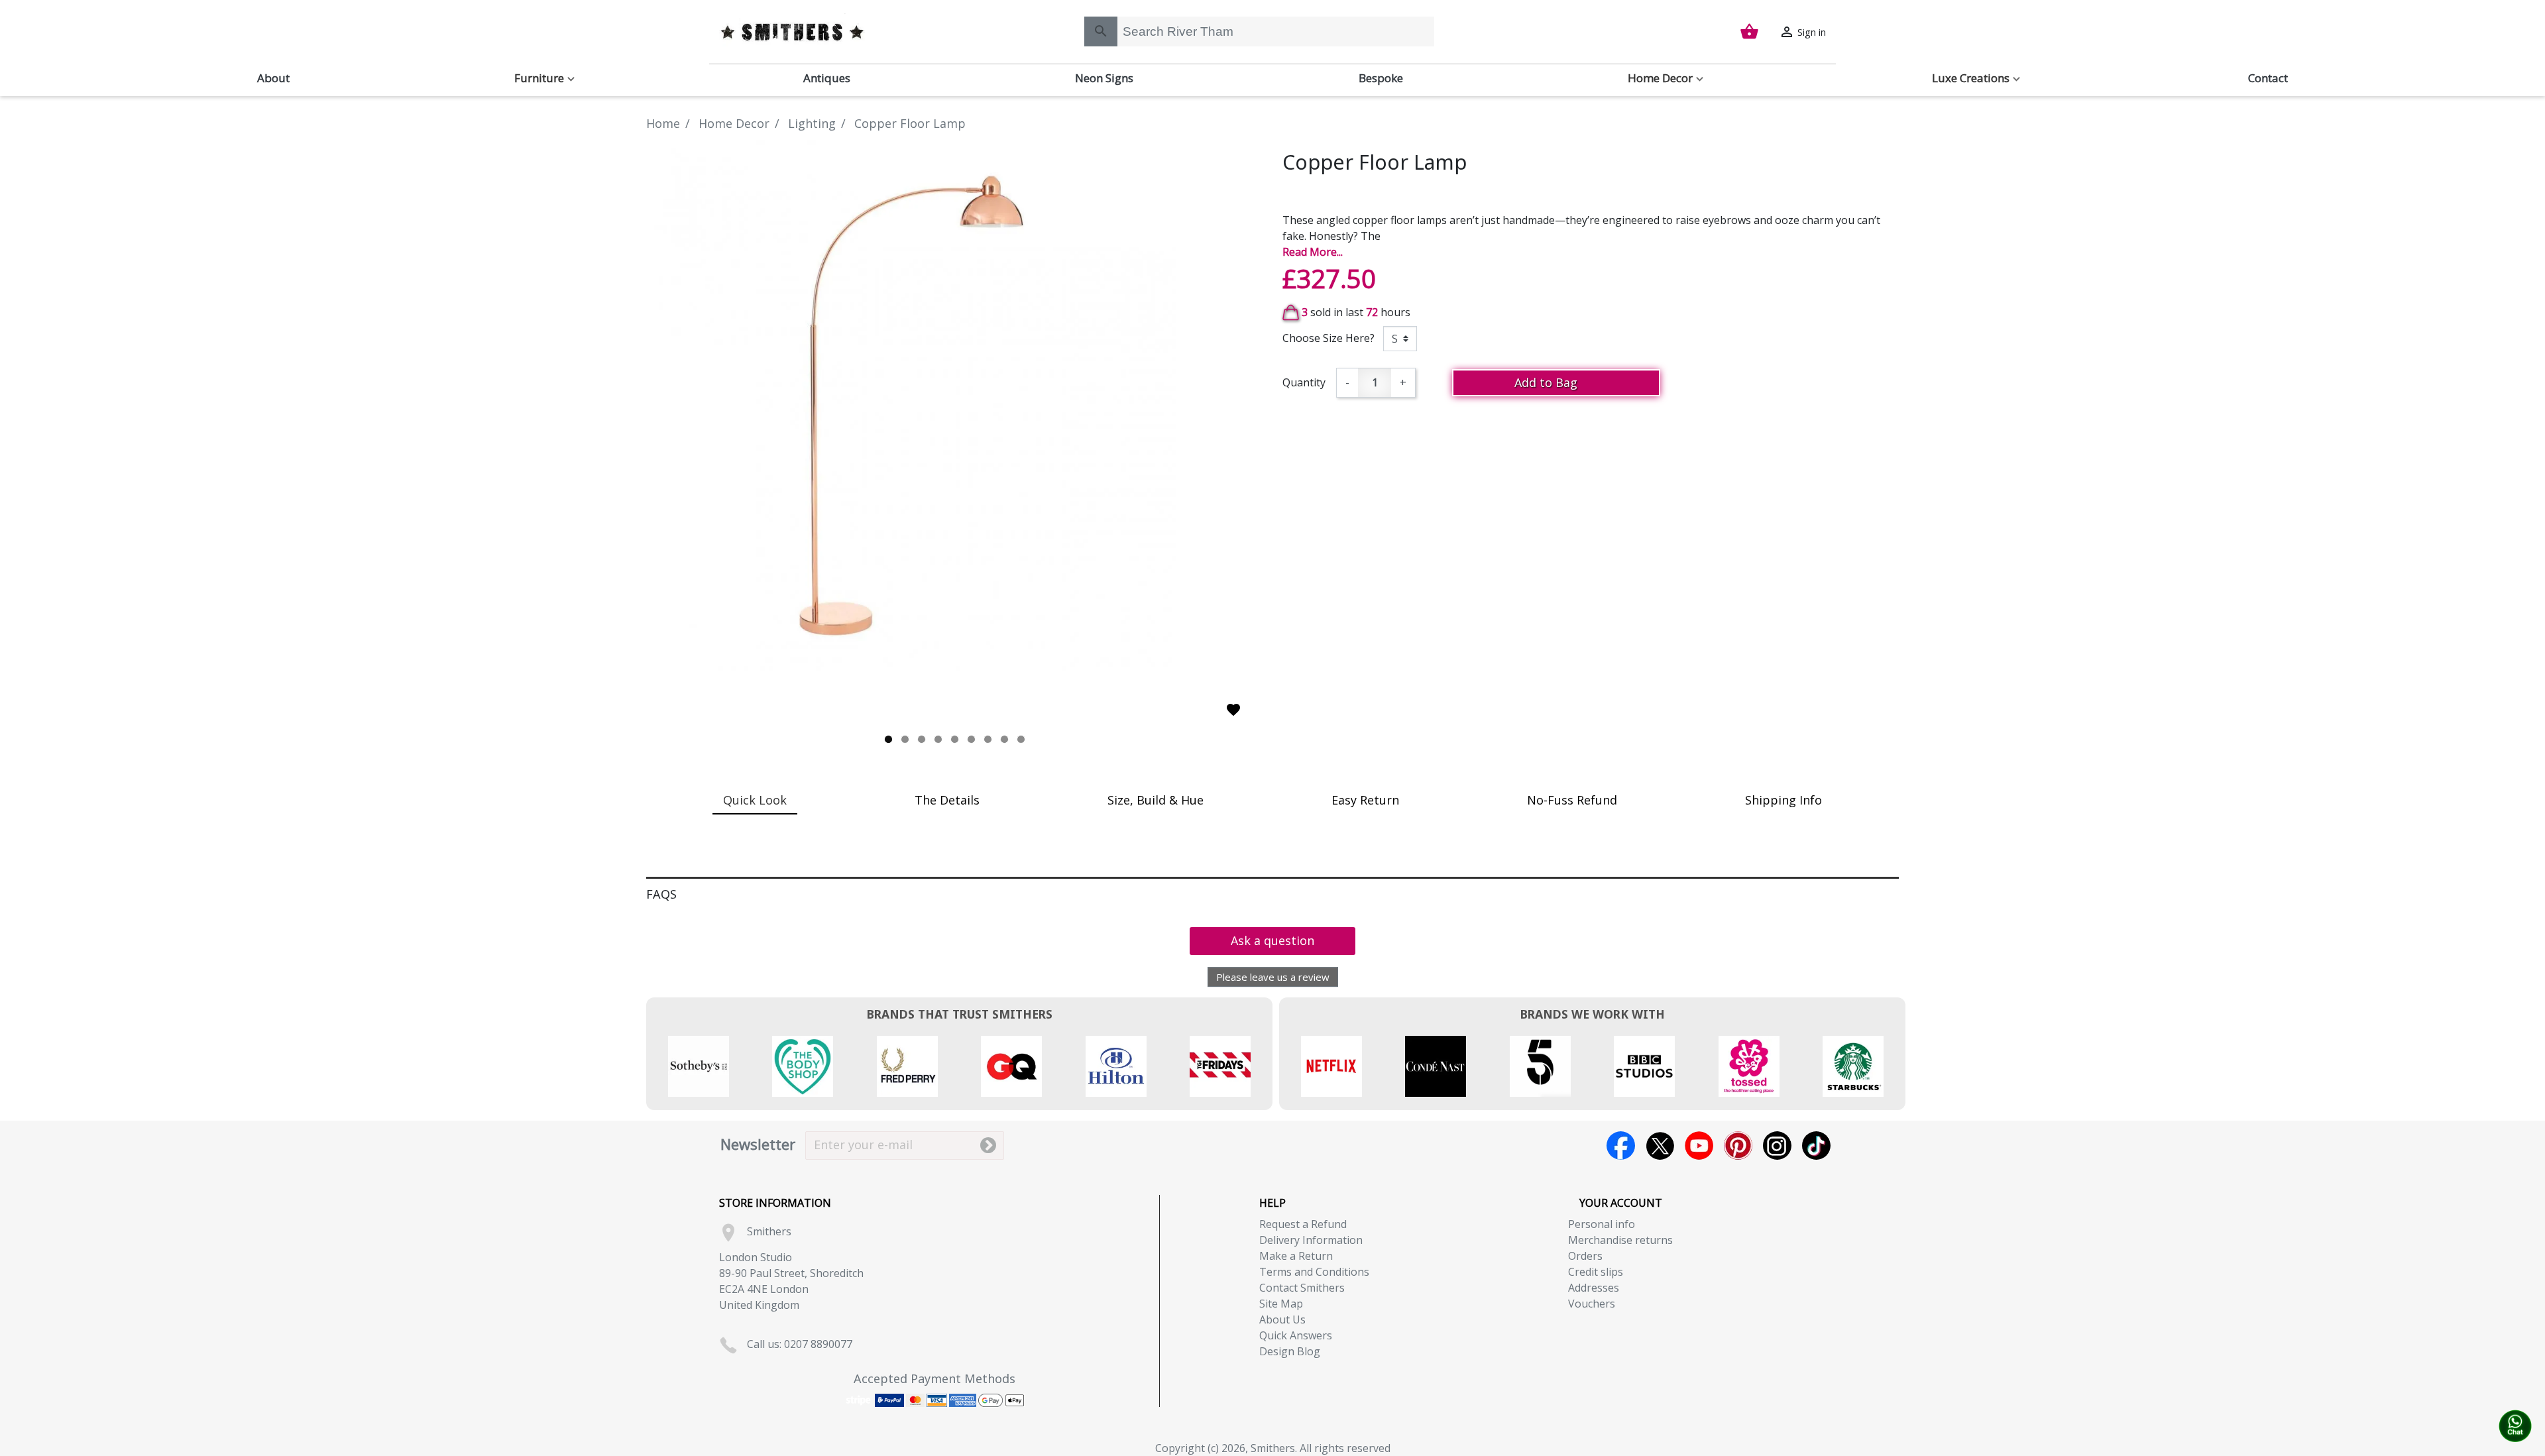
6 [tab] (971, 739)
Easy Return (1365, 800)
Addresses (1594, 1288)
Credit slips (1596, 1272)
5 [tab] (955, 739)
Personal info (1602, 1224)
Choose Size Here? (1329, 338)
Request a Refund (1303, 1224)
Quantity (1304, 382)
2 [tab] (905, 739)
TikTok (1816, 1146)
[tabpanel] (954, 406)
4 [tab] (938, 739)
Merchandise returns (1620, 1240)
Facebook (1621, 1146)
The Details (947, 800)
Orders (1585, 1256)
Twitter (1660, 1146)
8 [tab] (1004, 739)
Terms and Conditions (1314, 1272)
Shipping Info (1783, 800)
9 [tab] (1021, 739)
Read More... (1313, 252)
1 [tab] (888, 739)
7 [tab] (988, 739)
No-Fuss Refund (1572, 800)
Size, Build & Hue (1156, 800)
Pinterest (1738, 1146)
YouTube (1699, 1146)
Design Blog (1290, 1351)
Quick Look (755, 800)
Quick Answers (1296, 1335)
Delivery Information (1311, 1240)
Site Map (1281, 1304)
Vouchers (1592, 1304)
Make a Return (1296, 1256)
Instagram (1777, 1146)
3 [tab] (922, 739)
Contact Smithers (1302, 1288)
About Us (1282, 1319)
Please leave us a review (1273, 977)
